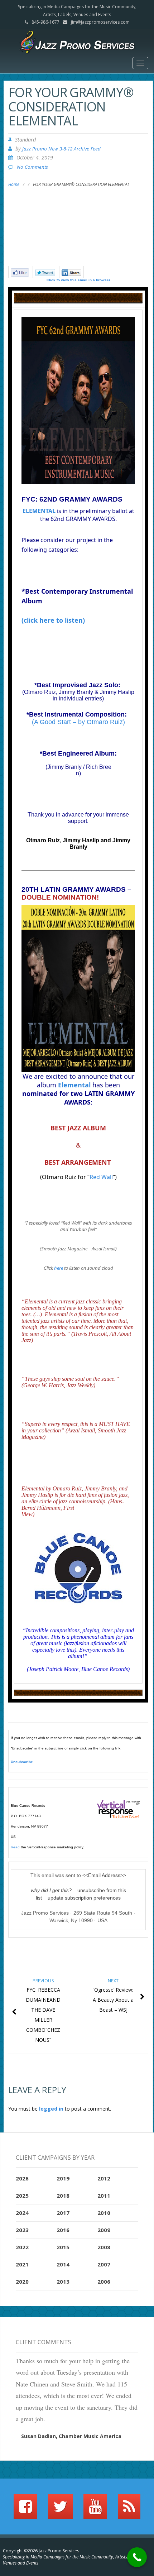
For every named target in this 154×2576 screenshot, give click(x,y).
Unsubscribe (22, 1762)
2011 (104, 2196)
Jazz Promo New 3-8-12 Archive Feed (61, 149)
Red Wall (101, 1177)
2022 (22, 2247)
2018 (63, 2196)
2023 (22, 2230)
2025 (22, 2196)
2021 (22, 2264)
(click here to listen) (53, 620)
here (59, 1268)
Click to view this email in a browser (78, 280)
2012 (104, 2178)
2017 (63, 2213)
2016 (63, 2230)
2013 (63, 2281)
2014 (63, 2264)
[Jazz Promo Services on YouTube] (95, 2510)
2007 (104, 2264)
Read (15, 1847)
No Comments (32, 167)
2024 (22, 2213)
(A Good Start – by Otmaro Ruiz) (78, 722)
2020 (22, 2281)
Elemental (74, 1085)
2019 (63, 2178)
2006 (104, 2281)
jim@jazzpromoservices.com (100, 22)
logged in (51, 2109)
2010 (104, 2213)
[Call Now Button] (137, 2557)
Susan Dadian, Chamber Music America (71, 2436)
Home (14, 184)
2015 (63, 2247)
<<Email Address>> (104, 1875)
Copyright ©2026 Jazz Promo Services (41, 2551)
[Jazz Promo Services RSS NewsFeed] (129, 2510)
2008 (104, 2247)
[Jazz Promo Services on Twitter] (60, 2510)
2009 (104, 2230)
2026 (22, 2178)
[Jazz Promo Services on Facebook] (25, 2510)
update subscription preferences (84, 1898)
